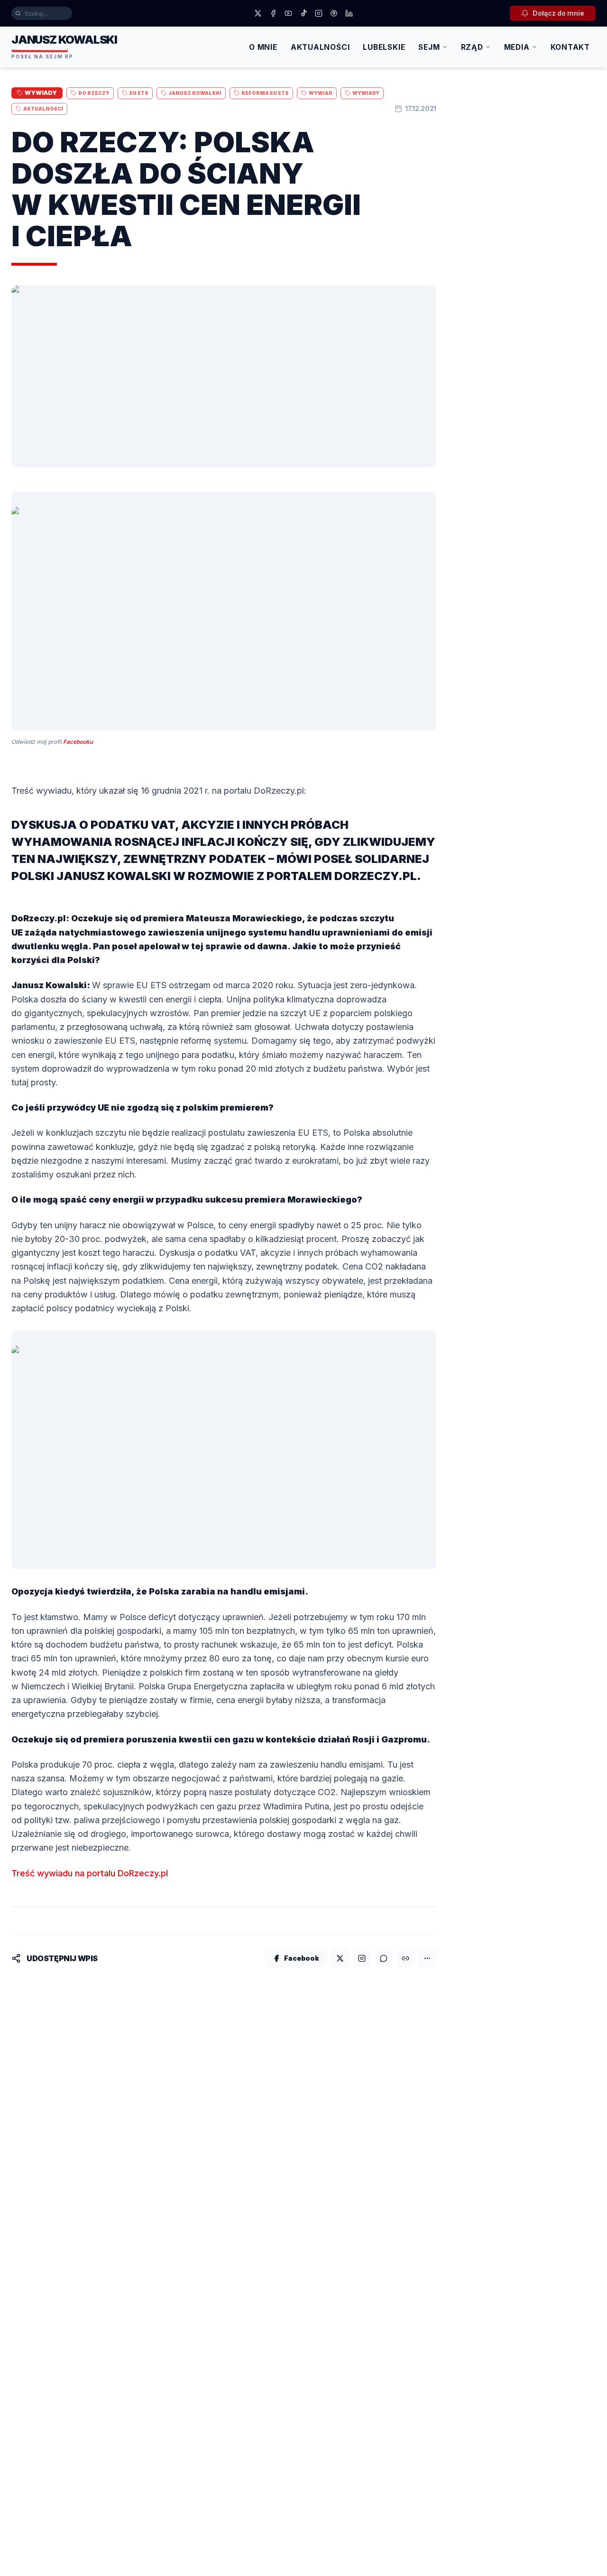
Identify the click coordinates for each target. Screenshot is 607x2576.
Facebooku (78, 742)
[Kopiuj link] (405, 1958)
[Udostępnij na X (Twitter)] (340, 1958)
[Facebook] (273, 13)
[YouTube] (288, 13)
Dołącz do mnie (558, 13)
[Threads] (334, 13)
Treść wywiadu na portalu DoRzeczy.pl (90, 1873)
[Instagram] (319, 13)
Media (517, 47)
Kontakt (570, 47)
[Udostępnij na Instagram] (362, 1958)
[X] (258, 13)
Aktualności (320, 47)
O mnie (263, 47)
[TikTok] (303, 13)
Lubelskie (384, 47)
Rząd (472, 47)
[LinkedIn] (349, 13)
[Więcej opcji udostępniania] (427, 1958)
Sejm (429, 47)
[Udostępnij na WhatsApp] (384, 1958)
